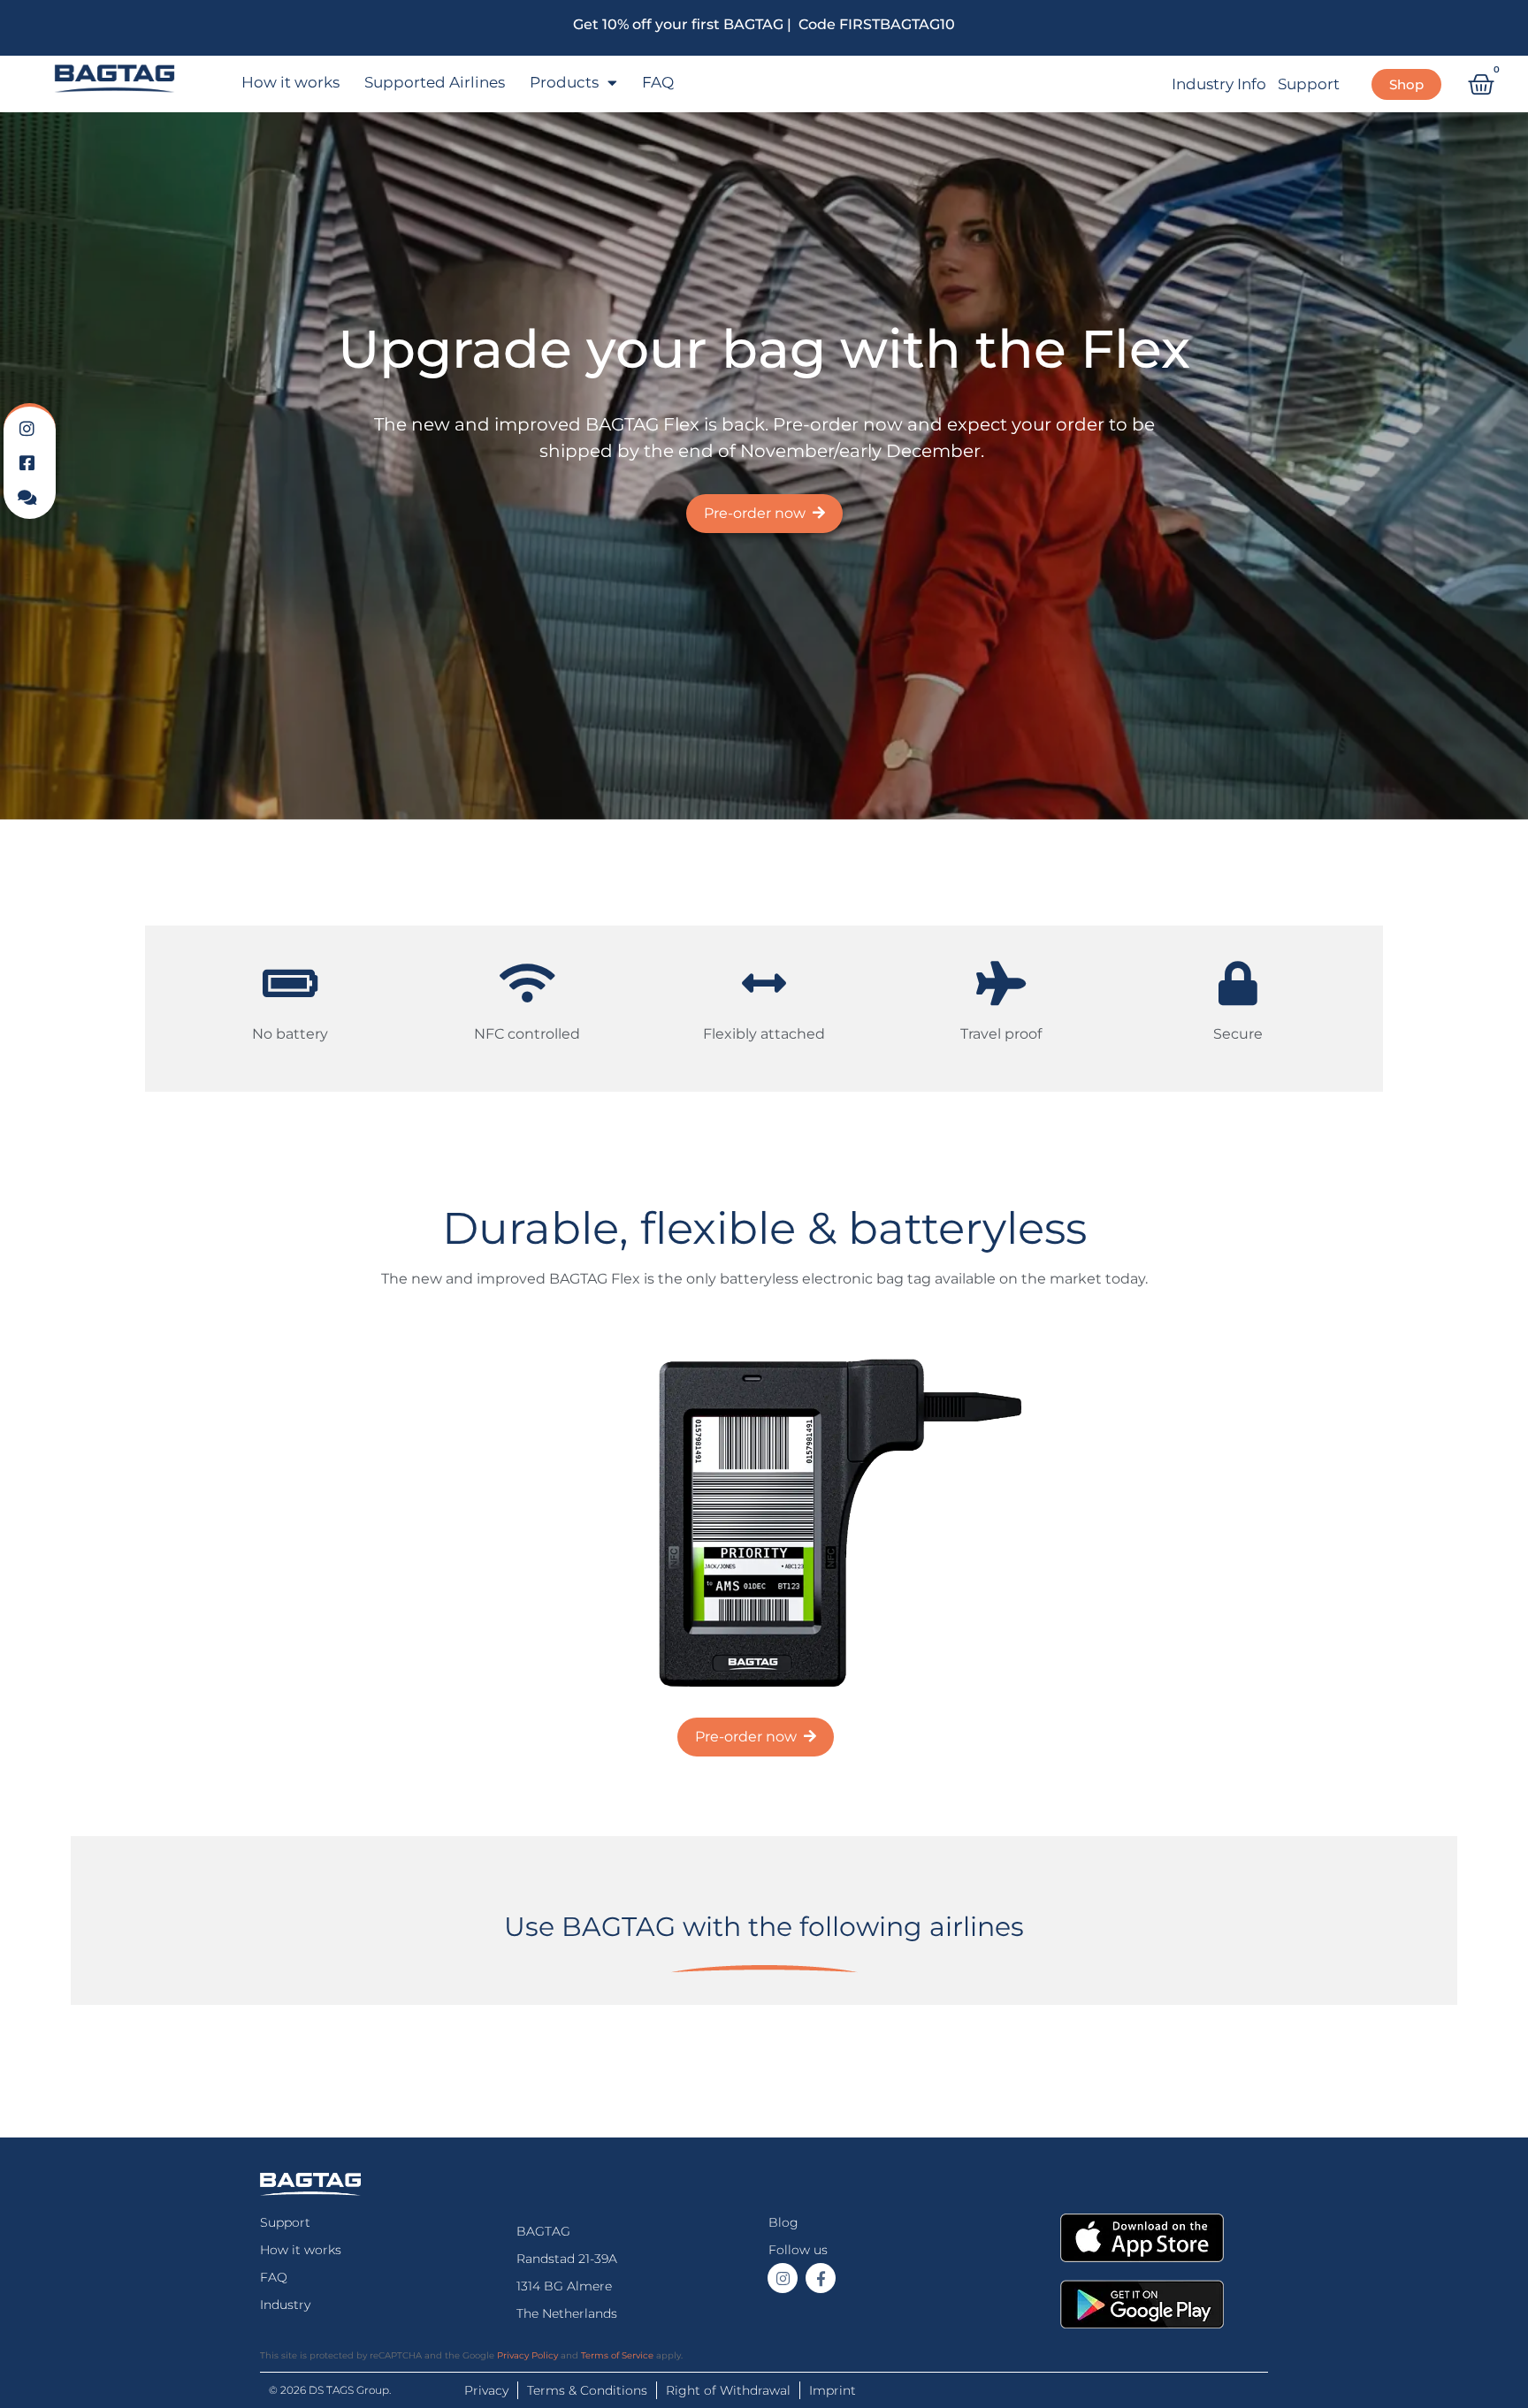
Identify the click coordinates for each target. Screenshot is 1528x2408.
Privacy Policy (527, 2355)
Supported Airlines (435, 82)
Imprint (833, 2390)
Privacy (486, 2390)
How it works (290, 82)
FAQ (658, 82)
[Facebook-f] (821, 2278)
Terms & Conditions (587, 2390)
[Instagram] (783, 2278)
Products (564, 82)
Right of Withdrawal (728, 2390)
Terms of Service (617, 2355)
